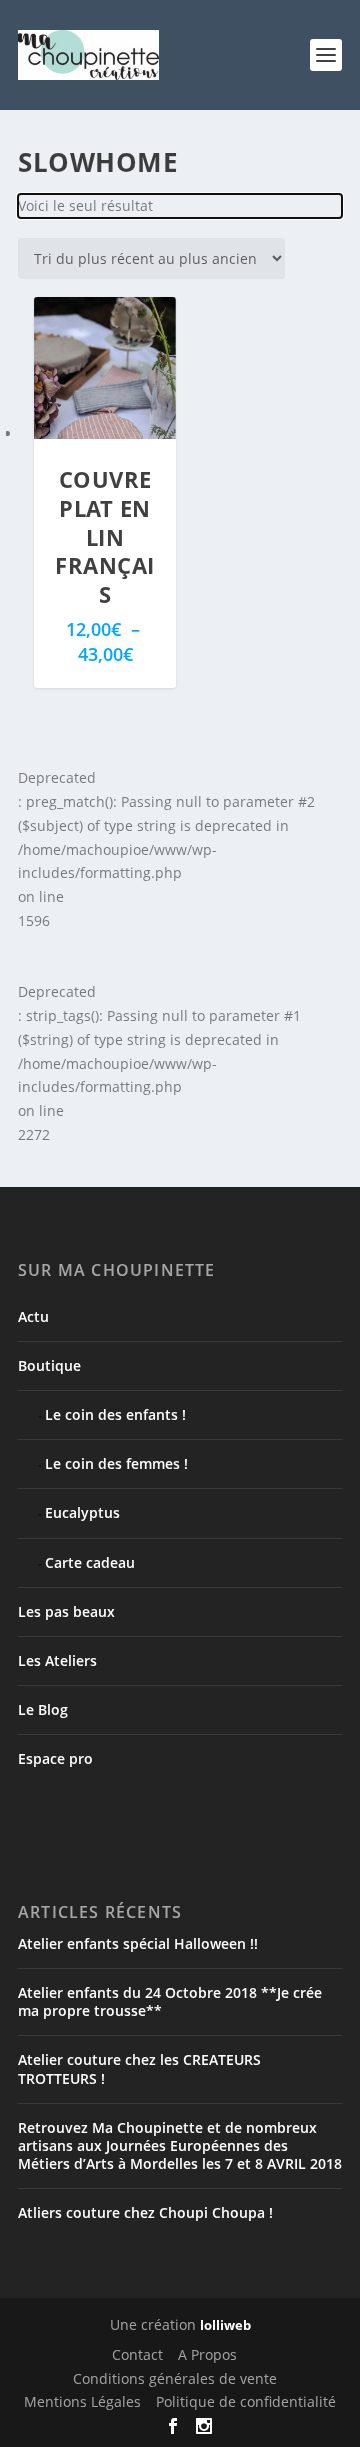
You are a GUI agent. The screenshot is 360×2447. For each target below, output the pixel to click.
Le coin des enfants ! (115, 1414)
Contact (137, 2354)
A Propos (207, 2354)
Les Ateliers (57, 1660)
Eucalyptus (82, 1512)
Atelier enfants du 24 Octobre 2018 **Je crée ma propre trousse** (170, 2001)
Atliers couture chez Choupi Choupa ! (145, 2212)
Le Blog (43, 1709)
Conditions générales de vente (175, 2378)
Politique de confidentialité (246, 2401)
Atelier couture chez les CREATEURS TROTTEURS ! (139, 2068)
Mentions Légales (82, 2401)
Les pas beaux (66, 1611)
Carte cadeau (90, 1562)
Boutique (49, 1365)
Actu (33, 1316)
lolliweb (225, 2325)
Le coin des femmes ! (116, 1463)
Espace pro (55, 1758)
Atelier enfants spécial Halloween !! (138, 1943)
